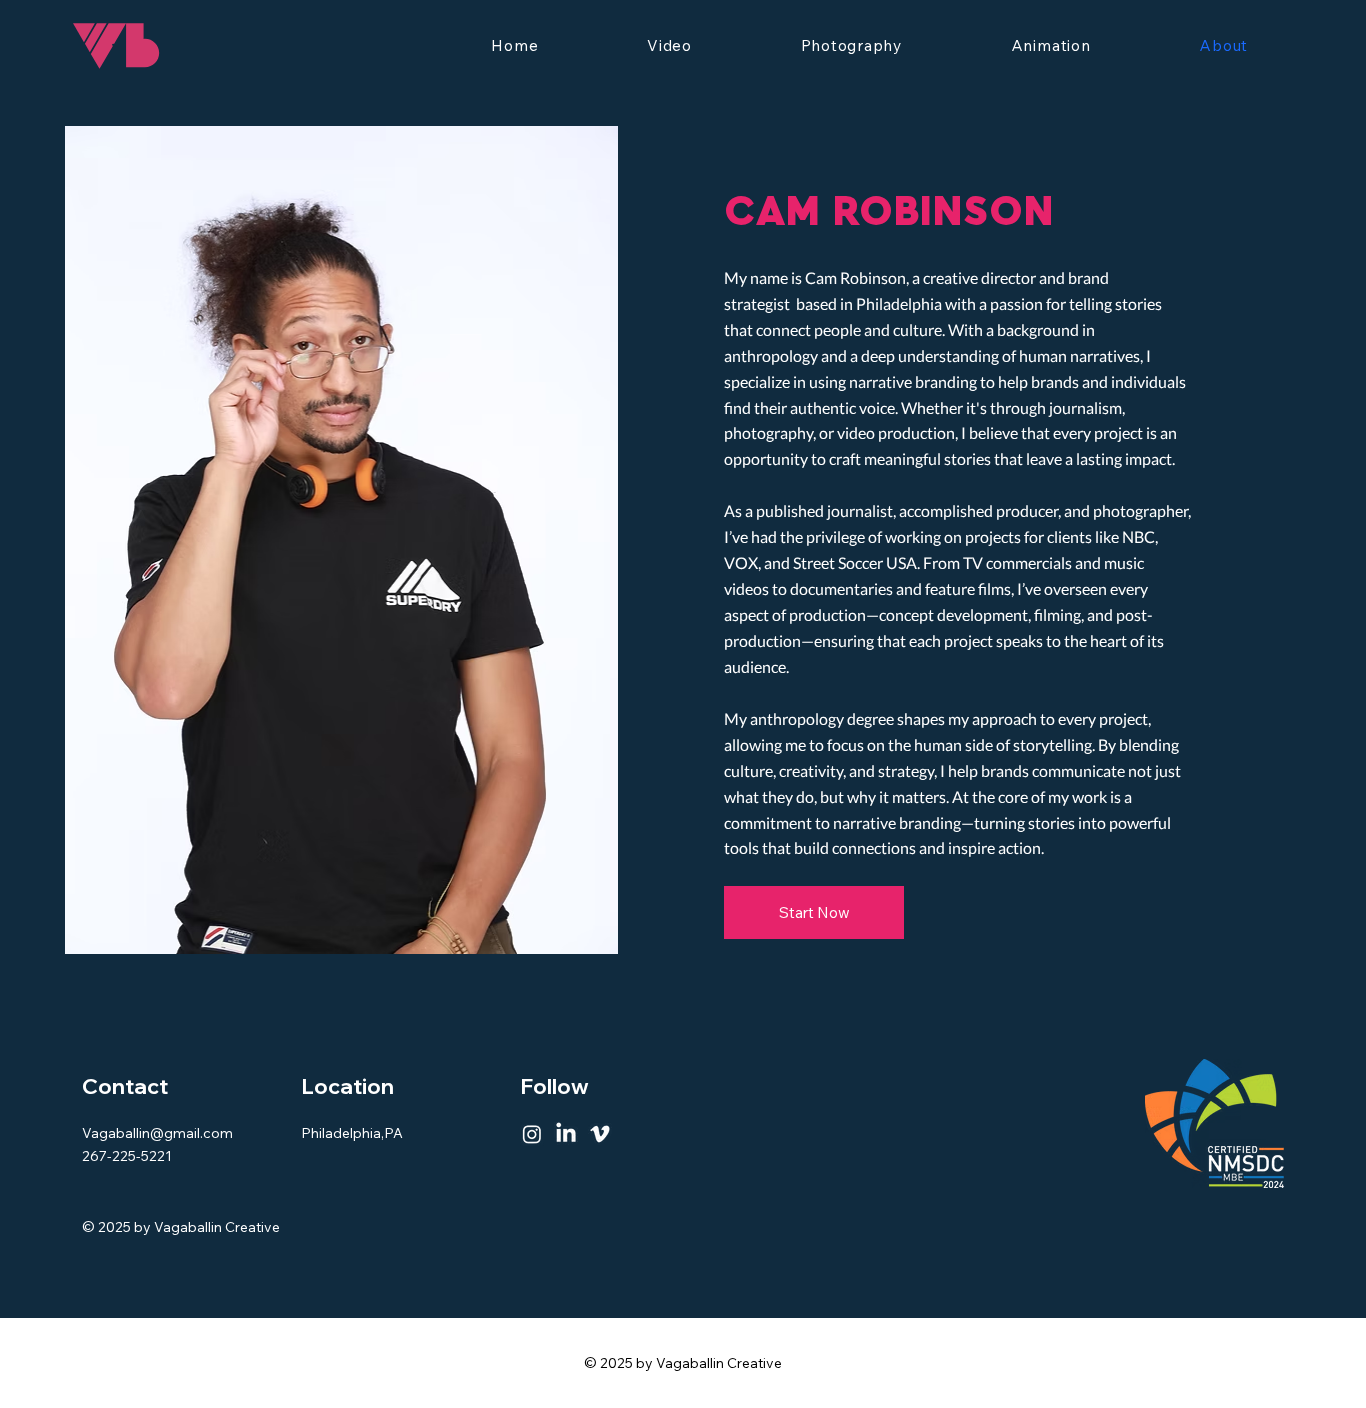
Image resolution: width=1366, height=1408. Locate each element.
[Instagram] (532, 1134)
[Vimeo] (600, 1134)
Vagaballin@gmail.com (157, 1133)
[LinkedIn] (566, 1134)
